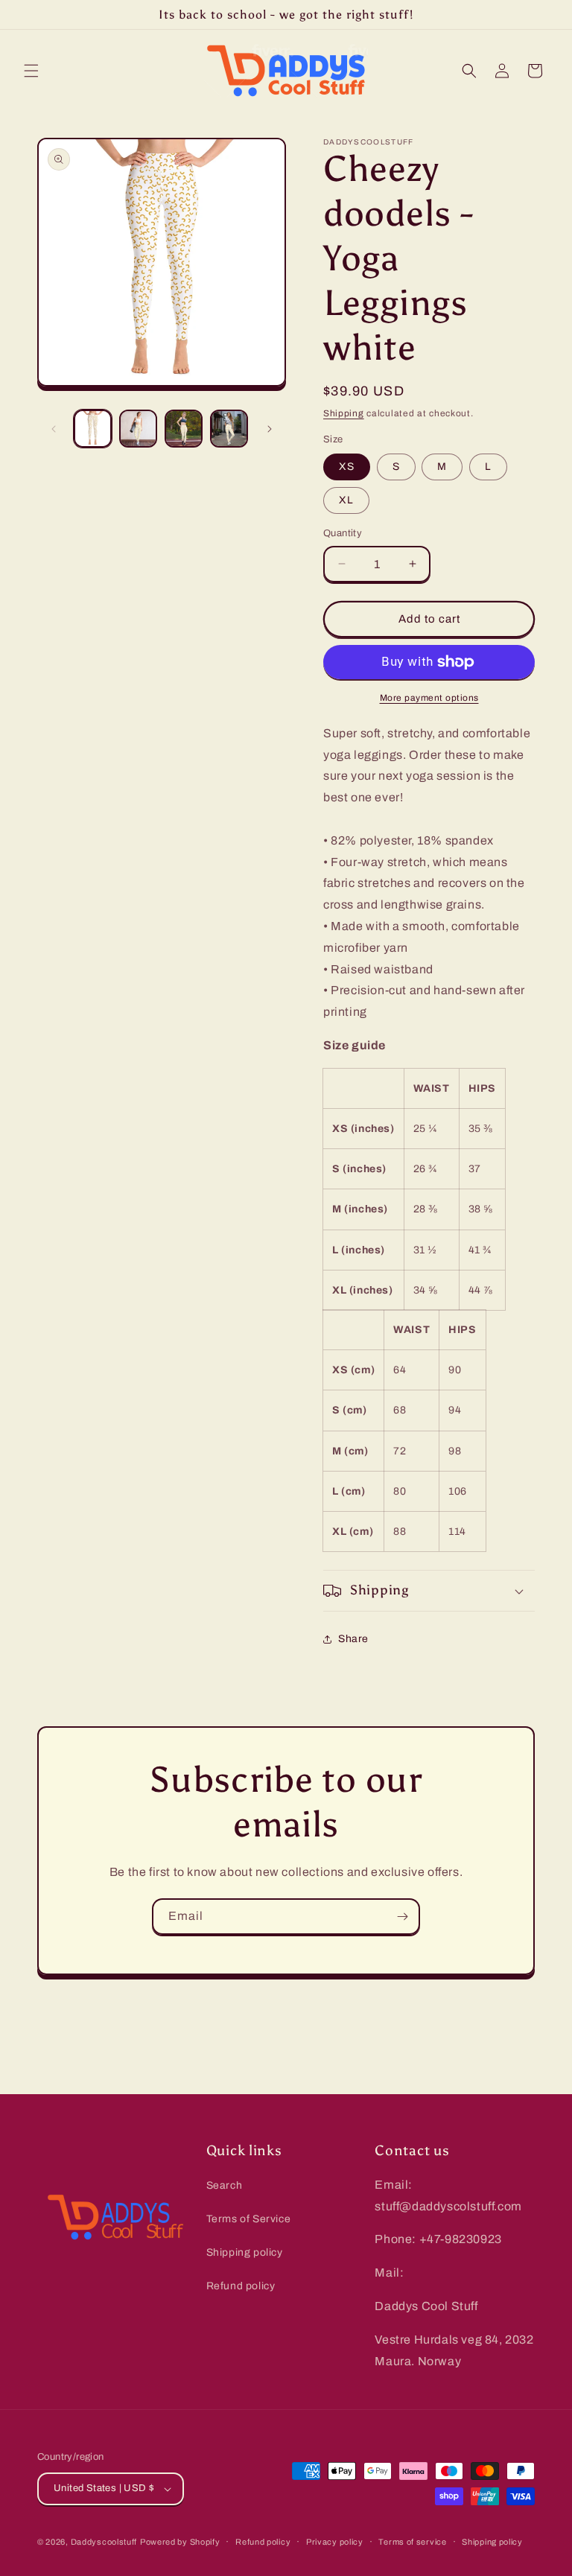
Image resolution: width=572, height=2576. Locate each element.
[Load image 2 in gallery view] (138, 429)
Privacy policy (335, 2542)
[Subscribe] (402, 1917)
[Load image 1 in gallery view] (93, 429)
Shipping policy (245, 2252)
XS (347, 467)
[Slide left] (54, 429)
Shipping (344, 413)
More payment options (429, 698)
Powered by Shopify (180, 2542)
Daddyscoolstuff (104, 2542)
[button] (31, 71)
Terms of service (412, 2542)
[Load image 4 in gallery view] (229, 429)
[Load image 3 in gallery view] (184, 429)
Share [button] (353, 1639)
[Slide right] (270, 429)
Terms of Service (249, 2219)
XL (346, 500)
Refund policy (241, 2286)
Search (225, 2185)
